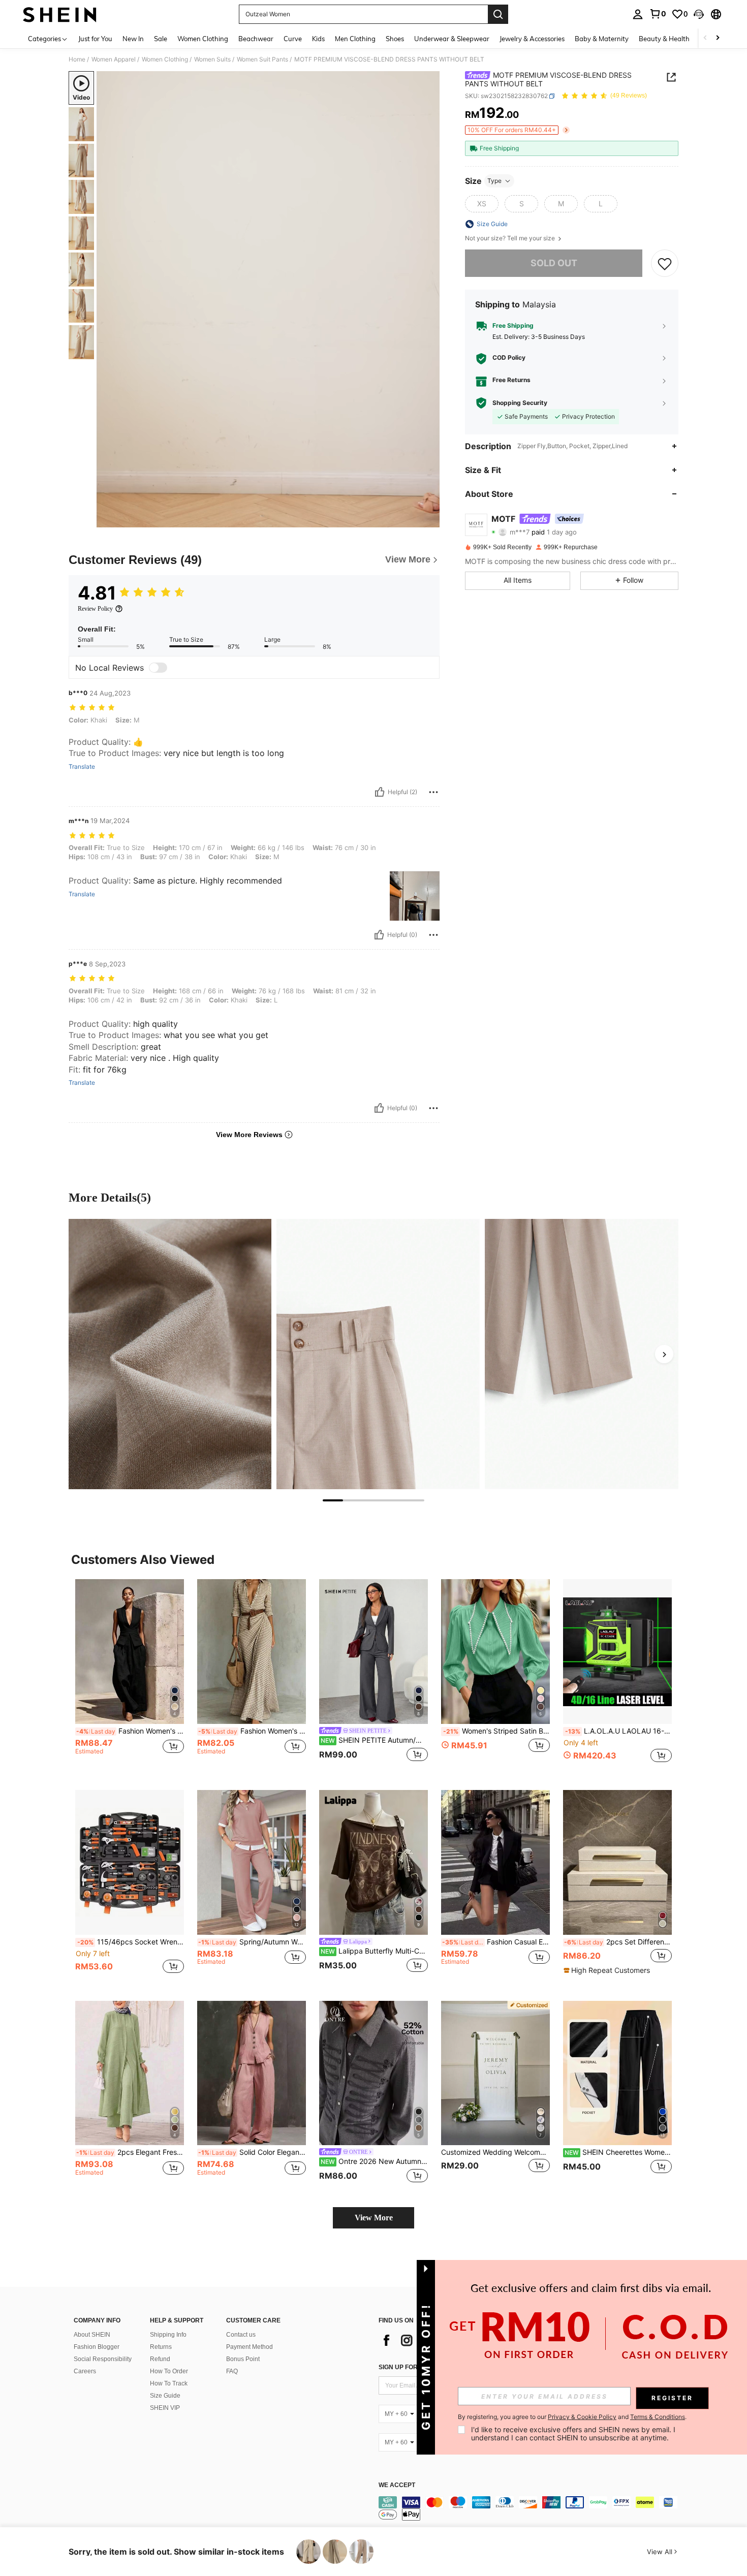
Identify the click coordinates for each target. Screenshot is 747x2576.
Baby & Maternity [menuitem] (602, 39)
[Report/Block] (433, 792)
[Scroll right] (718, 38)
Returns (161, 2347)
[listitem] (130, 1676)
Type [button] (494, 181)
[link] (658, 14)
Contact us (241, 2335)
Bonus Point (243, 2359)
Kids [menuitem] (318, 39)
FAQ (232, 2371)
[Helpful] (380, 792)
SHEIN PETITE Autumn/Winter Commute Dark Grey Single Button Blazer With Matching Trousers (374, 1740)
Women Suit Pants (262, 59)
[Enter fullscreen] (429, 519)
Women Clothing (165, 59)
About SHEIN (92, 2335)
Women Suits (212, 59)
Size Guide (165, 2396)
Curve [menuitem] (293, 39)
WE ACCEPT (397, 2485)
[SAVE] (665, 263)
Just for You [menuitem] (95, 39)
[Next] (664, 1354)
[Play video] (268, 299)
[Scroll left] (705, 38)
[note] (608, 1970)
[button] (699, 14)
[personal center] (638, 14)
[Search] (498, 14)
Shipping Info (168, 2335)
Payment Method (250, 2347)
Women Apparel (114, 59)
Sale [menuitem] (161, 39)
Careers (85, 2371)
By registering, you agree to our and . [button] (572, 2417)
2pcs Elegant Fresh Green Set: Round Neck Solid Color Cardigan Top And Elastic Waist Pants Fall (130, 2152)
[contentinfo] (531, 2508)
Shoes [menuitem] (395, 39)
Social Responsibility (103, 2359)
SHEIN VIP (165, 2408)
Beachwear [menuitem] (256, 39)
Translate (82, 767)
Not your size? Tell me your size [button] (511, 238)
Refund (160, 2359)
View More (374, 2218)
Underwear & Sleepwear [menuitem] (452, 39)
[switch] (158, 668)
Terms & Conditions (658, 2417)
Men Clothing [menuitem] (355, 39)
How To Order (169, 2371)
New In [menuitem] (133, 39)
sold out (554, 263)
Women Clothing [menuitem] (203, 39)
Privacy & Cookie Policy (582, 2417)
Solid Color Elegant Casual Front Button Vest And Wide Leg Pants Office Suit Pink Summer (252, 2152)
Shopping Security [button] (520, 403)
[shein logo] (60, 14)
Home (77, 59)
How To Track (169, 2383)
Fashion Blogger (97, 2347)
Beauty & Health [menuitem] (664, 39)
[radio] (482, 204)
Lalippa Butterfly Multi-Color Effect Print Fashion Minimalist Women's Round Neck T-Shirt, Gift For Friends (374, 1951)
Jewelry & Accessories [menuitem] (532, 39)
